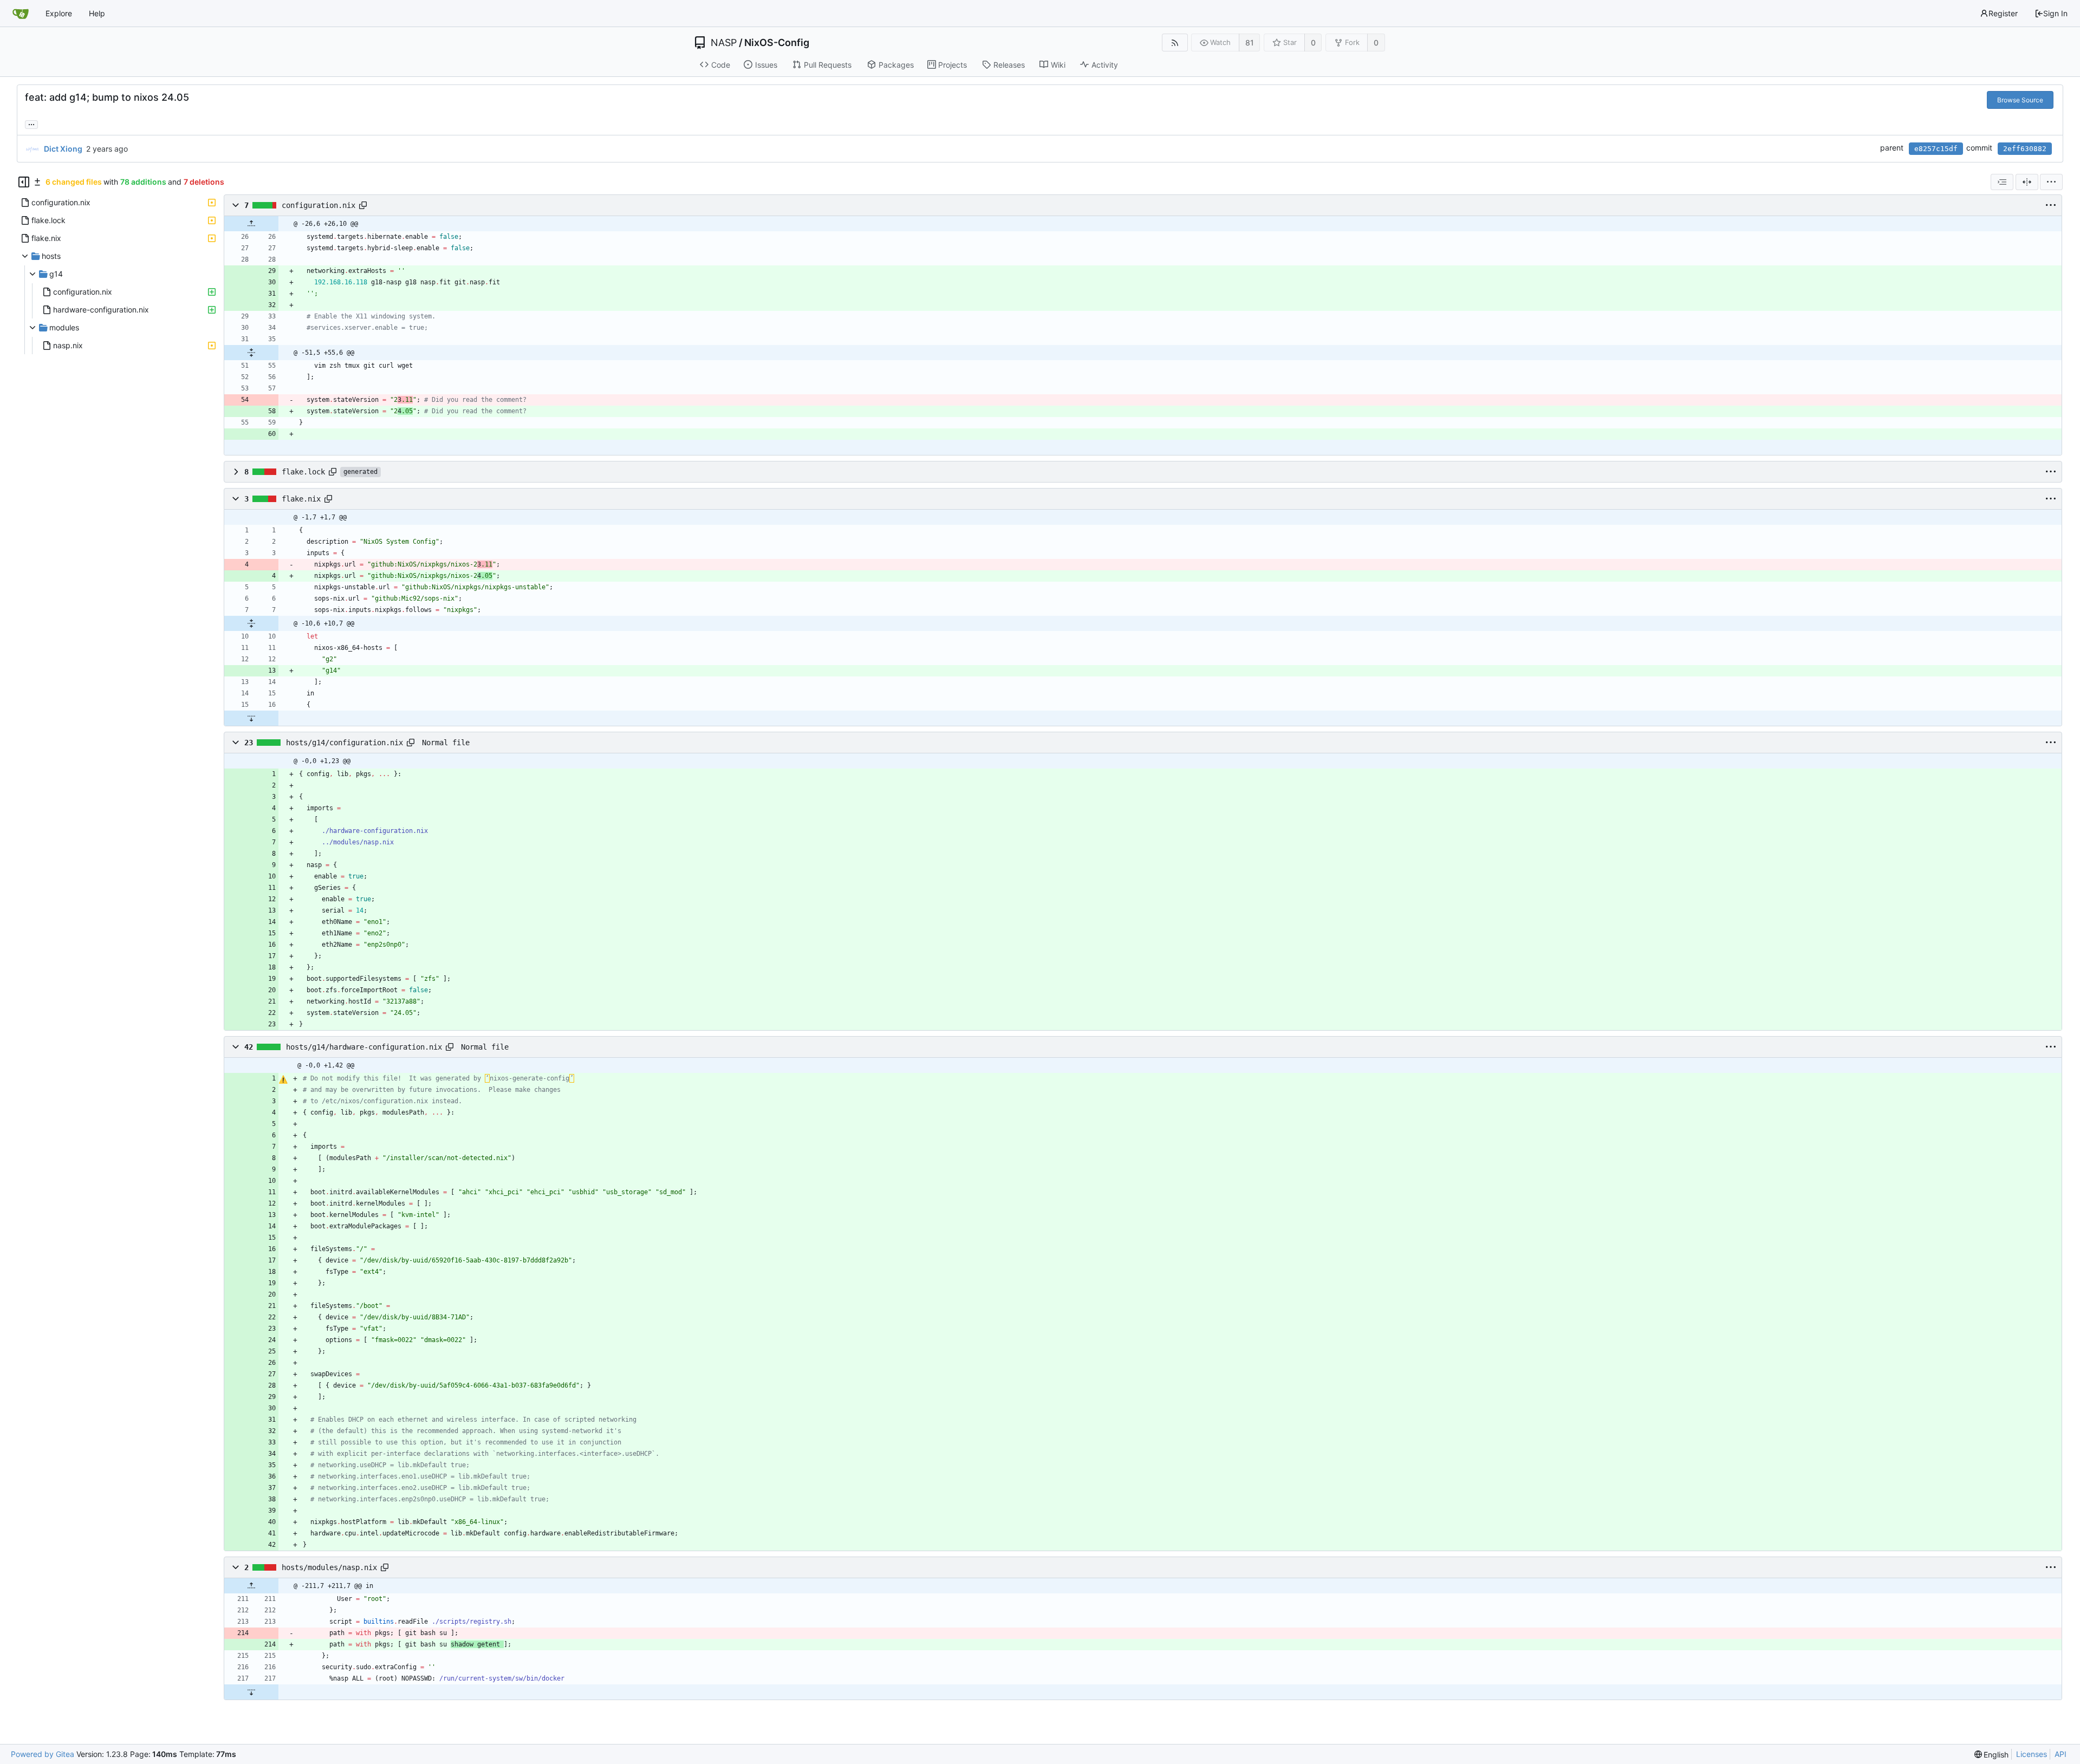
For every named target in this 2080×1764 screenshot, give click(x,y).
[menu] (2051, 182)
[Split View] (2027, 182)
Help (97, 13)
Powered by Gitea (43, 1754)
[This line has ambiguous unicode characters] (283, 1079)
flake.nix (301, 499)
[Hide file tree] (24, 182)
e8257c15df (1936, 149)
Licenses (2032, 1754)
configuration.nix (318, 205)
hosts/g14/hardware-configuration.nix (364, 1047)
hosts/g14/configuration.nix (344, 743)
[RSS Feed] (1175, 43)
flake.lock (303, 472)
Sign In (2055, 13)
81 (1250, 43)
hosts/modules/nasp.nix (329, 1567)
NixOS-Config (777, 43)
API (2060, 1754)
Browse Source (2020, 100)
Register (2003, 13)
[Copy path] (363, 205)
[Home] (21, 14)
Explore (59, 13)
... (31, 123)
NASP (724, 43)
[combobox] (2002, 182)
